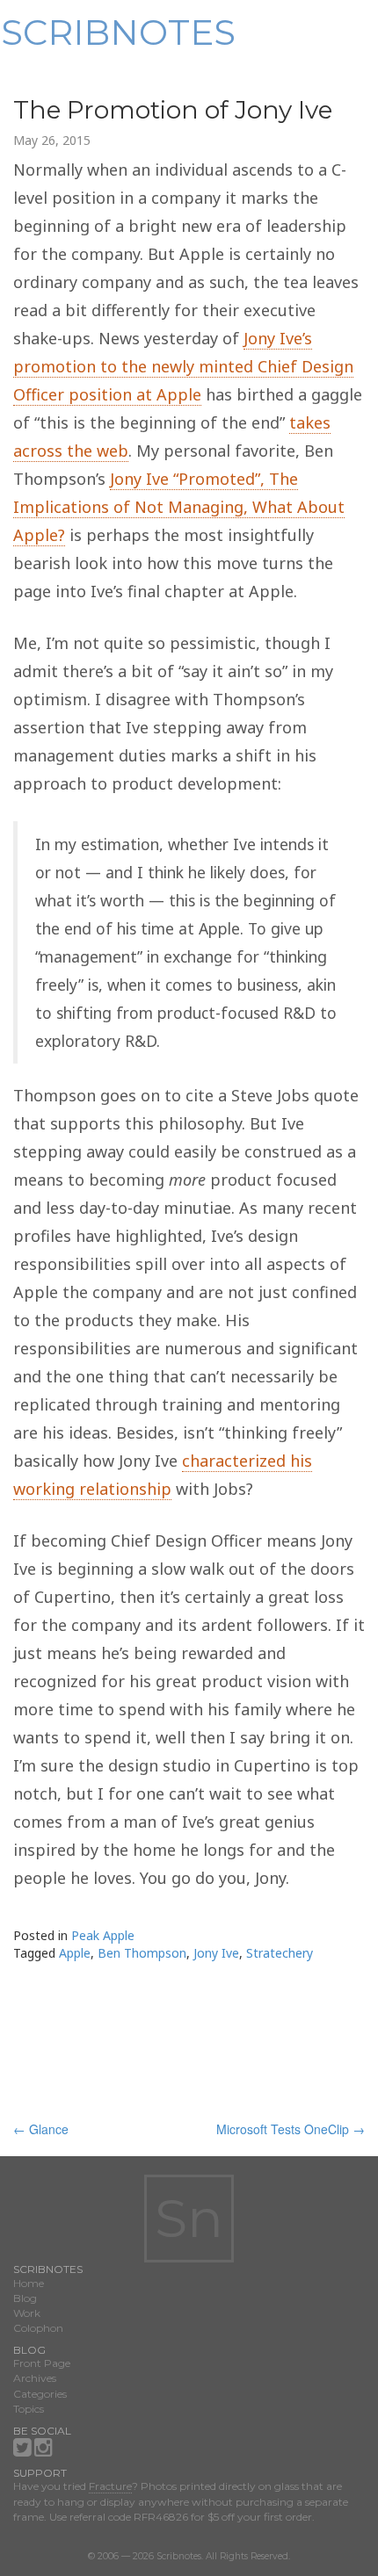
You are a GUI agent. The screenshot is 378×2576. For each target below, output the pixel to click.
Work (27, 2313)
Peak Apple (103, 1935)
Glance (41, 2129)
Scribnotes (118, 32)
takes (310, 422)
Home (29, 2283)
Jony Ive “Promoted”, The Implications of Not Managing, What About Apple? (179, 507)
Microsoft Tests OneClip (291, 2129)
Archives (35, 2378)
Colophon (38, 2328)
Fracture (110, 2486)
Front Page (42, 2363)
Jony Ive (216, 1953)
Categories (40, 2394)
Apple (75, 1953)
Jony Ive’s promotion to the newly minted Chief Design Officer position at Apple (183, 366)
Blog (25, 2298)
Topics (29, 2409)
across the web (71, 451)
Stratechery (280, 1953)
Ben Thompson (142, 1953)
